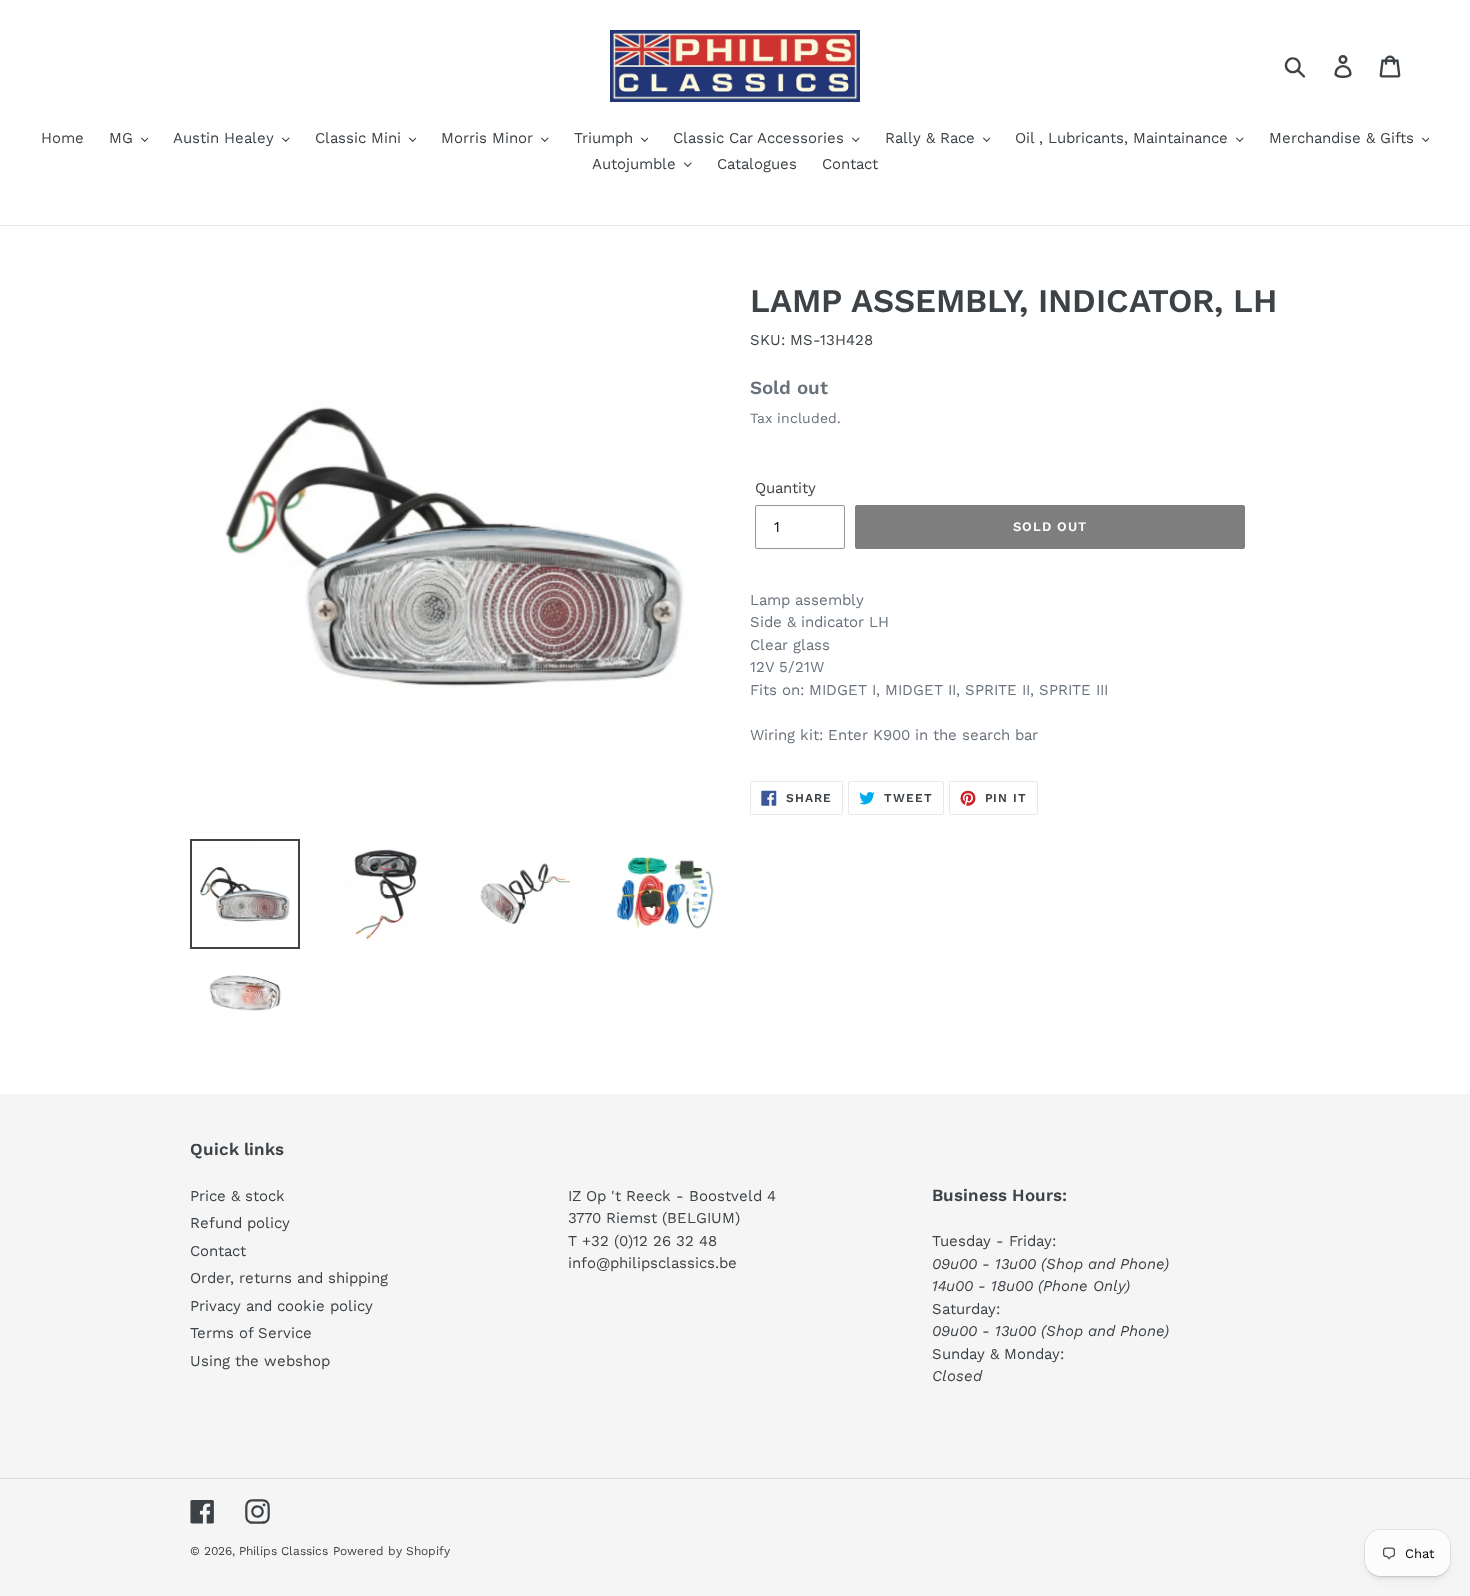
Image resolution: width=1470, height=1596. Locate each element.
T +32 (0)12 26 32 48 (642, 1241)
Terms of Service (251, 1333)
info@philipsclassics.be (652, 1263)
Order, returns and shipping (289, 1278)
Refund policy (240, 1223)
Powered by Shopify (391, 1551)
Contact (218, 1251)
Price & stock (237, 1196)
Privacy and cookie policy (281, 1306)
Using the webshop (260, 1361)
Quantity (785, 488)
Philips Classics (283, 1551)
